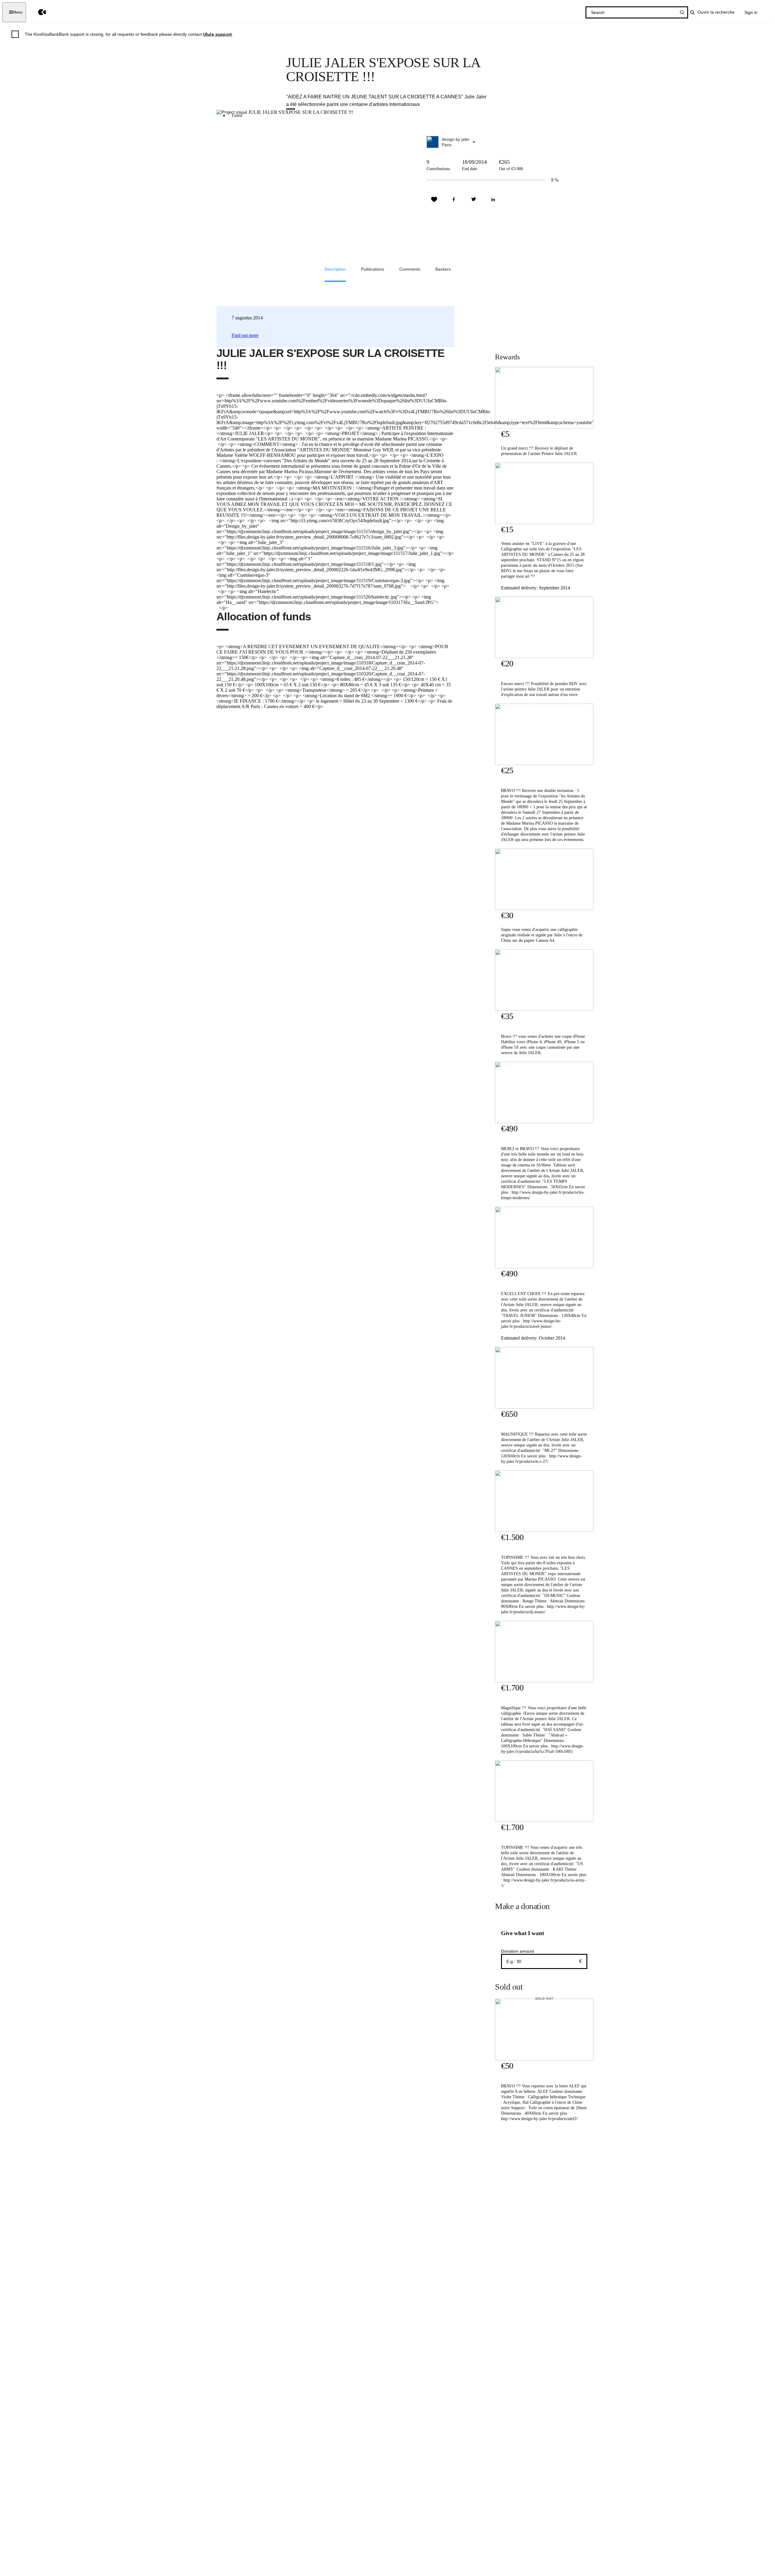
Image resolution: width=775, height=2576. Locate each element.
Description (335, 269)
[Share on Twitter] (473, 200)
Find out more (245, 335)
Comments (410, 269)
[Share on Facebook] (454, 200)
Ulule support (218, 34)
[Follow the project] (434, 200)
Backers (443, 269)
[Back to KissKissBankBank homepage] (38, 12)
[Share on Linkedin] (493, 200)
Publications (373, 269)
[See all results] (682, 12)
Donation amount (518, 1951)
